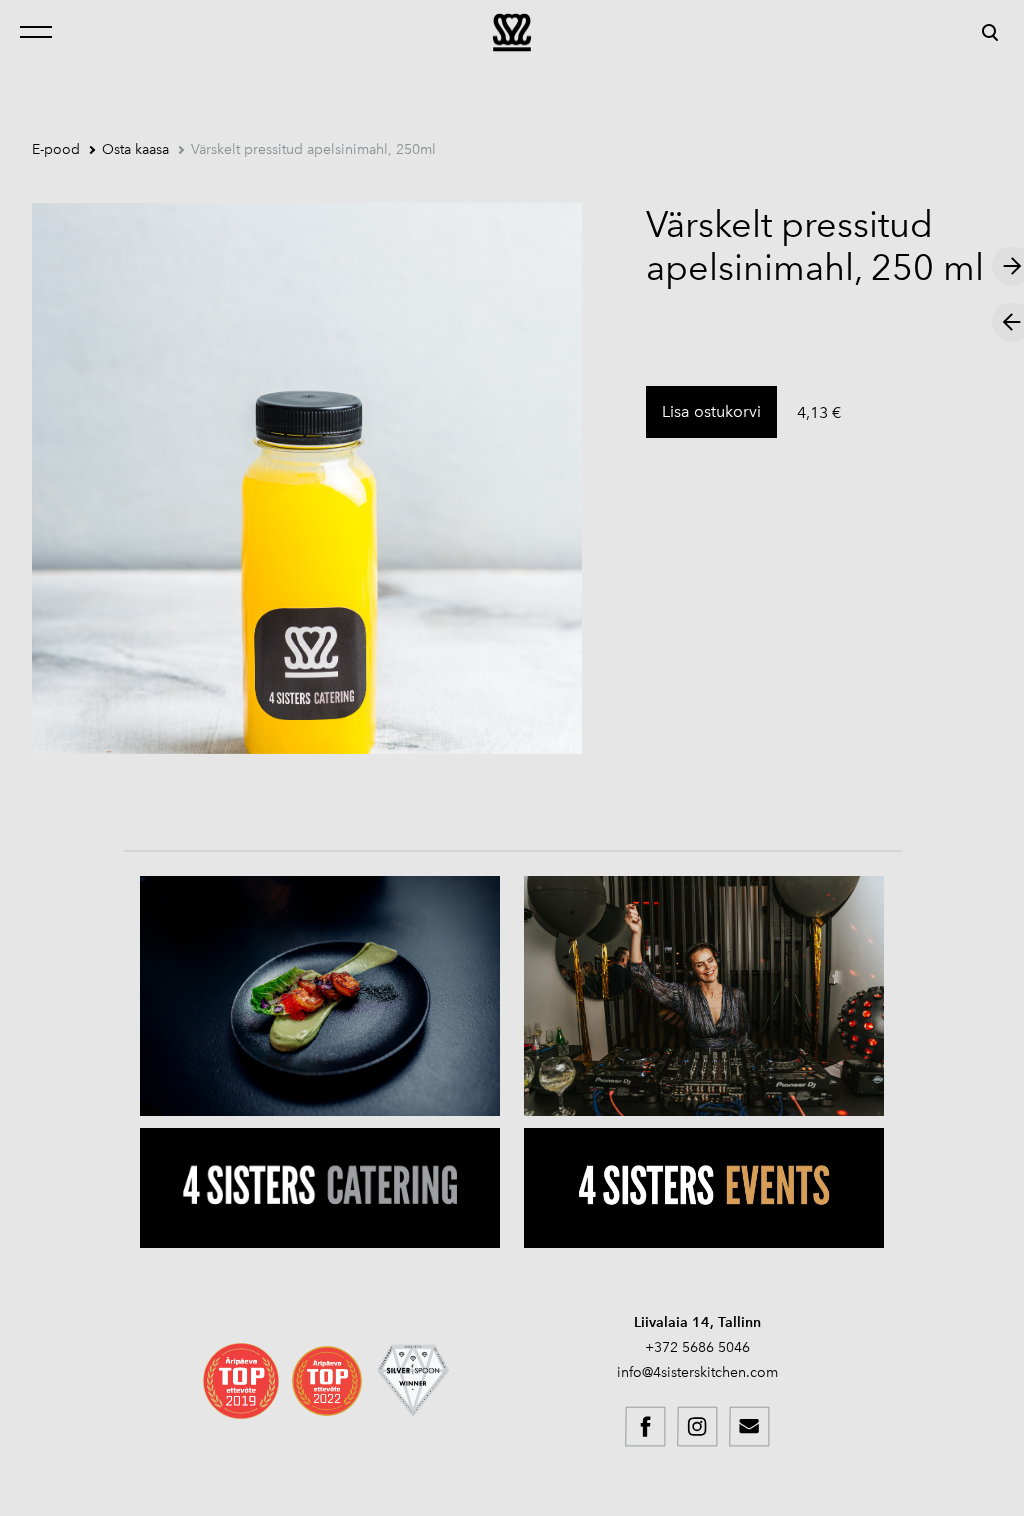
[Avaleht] (512, 32)
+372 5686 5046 (697, 1347)
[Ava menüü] (42, 32)
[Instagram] (698, 1427)
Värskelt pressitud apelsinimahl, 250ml (313, 149)
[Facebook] (646, 1427)
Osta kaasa (135, 149)
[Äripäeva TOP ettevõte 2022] (327, 1381)
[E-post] (750, 1427)
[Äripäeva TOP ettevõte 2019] (241, 1381)
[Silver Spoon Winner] (413, 1381)
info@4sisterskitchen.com (697, 1372)
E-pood (56, 149)
